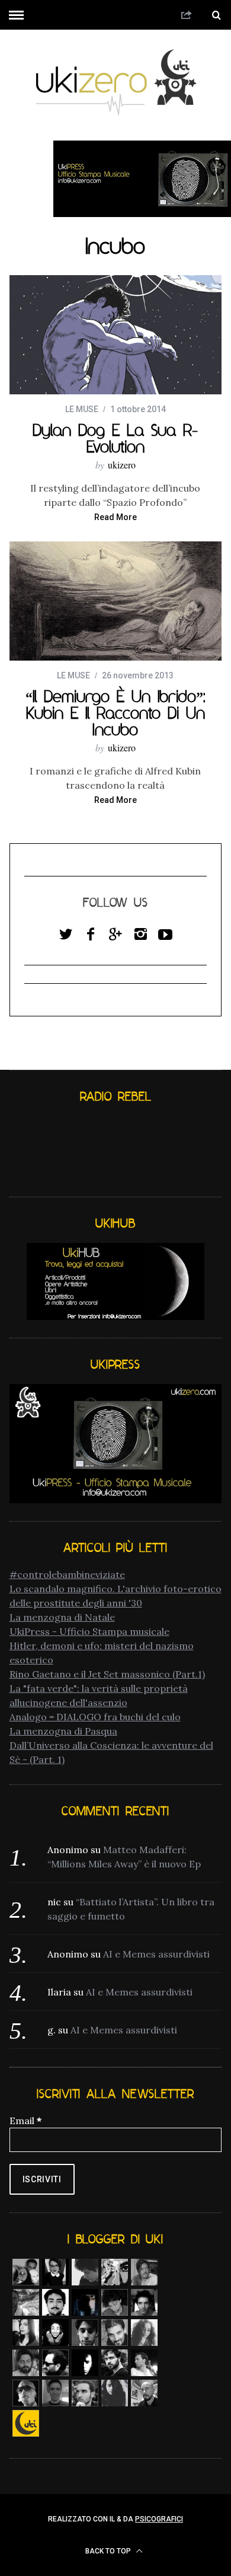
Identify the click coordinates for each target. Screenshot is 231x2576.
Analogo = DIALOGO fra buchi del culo (95, 1717)
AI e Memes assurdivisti (156, 1954)
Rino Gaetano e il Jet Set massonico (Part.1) (107, 1674)
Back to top (109, 2551)
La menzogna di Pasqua (63, 1731)
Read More (115, 517)
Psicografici (159, 2519)
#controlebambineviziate (67, 1574)
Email (25, 2121)
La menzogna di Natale (62, 1617)
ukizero (122, 465)
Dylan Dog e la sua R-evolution (115, 438)
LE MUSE (82, 409)
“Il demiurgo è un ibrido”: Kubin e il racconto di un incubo (115, 713)
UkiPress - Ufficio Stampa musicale (89, 1631)
